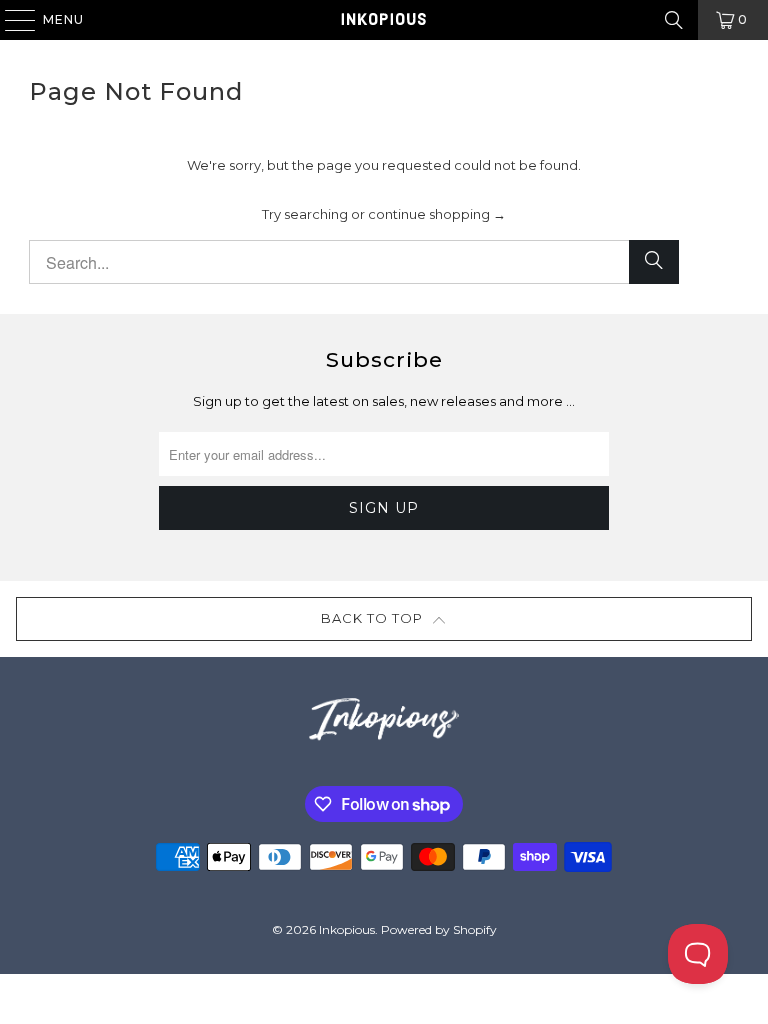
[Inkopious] (384, 20)
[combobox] (354, 262)
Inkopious (347, 929)
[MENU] (10, 20)
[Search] (674, 20)
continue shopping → (437, 214)
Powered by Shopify (439, 929)
